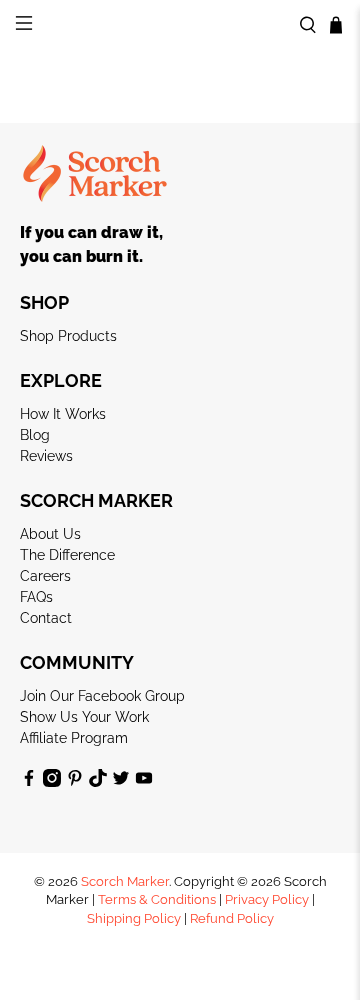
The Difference (67, 555)
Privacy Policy (267, 899)
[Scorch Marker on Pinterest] (75, 782)
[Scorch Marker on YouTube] (144, 782)
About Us (50, 534)
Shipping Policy (134, 918)
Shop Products (68, 336)
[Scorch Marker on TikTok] (98, 782)
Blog (35, 435)
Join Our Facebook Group (102, 696)
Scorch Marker (125, 881)
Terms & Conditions (157, 899)
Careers (45, 576)
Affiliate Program (74, 738)
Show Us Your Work (84, 717)
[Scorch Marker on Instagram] (52, 782)
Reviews (46, 456)
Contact (46, 618)
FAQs (36, 597)
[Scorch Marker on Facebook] (29, 782)
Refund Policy (232, 918)
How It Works (63, 414)
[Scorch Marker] (180, 25)
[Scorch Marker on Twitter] (121, 782)
